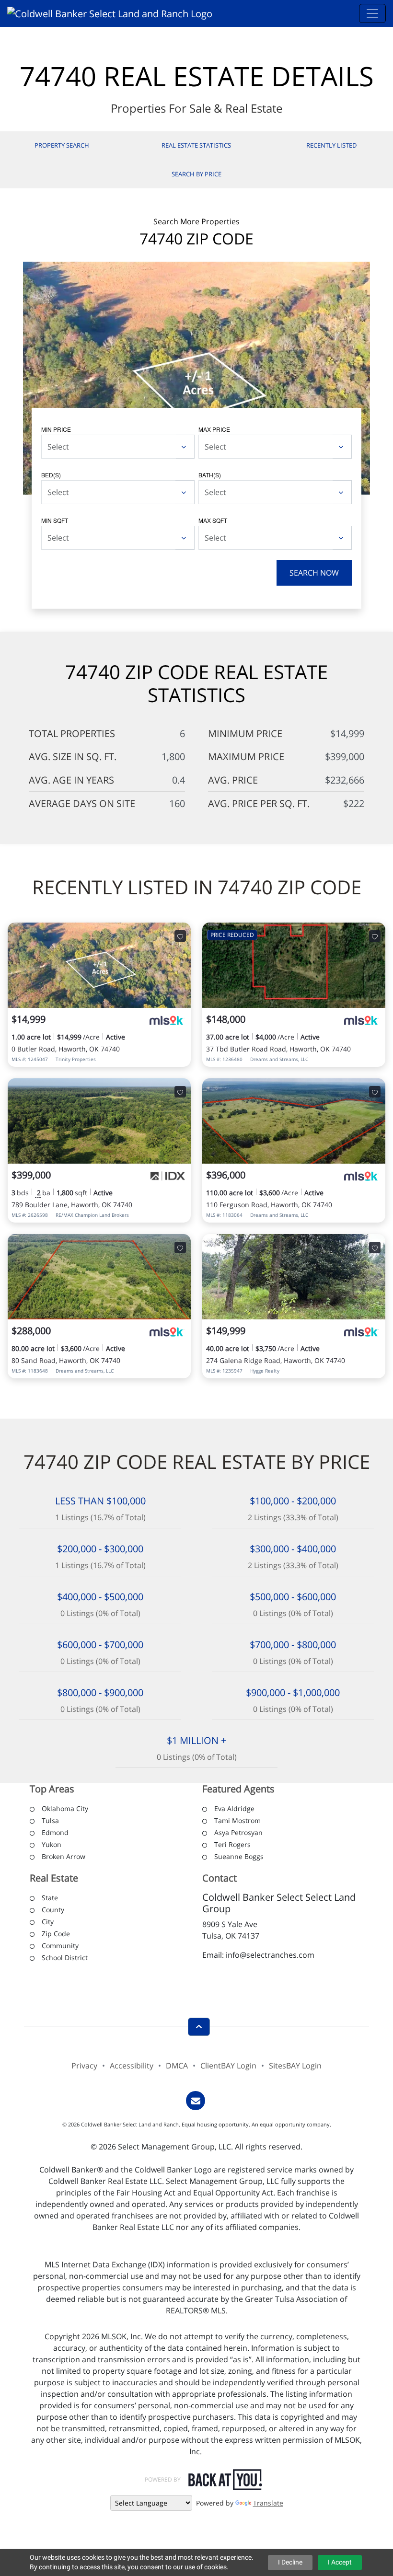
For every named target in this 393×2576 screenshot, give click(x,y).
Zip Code (56, 1934)
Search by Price (196, 174)
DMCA (177, 2066)
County (53, 1910)
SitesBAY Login (295, 2066)
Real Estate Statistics (196, 145)
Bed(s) (51, 475)
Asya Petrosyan (238, 1832)
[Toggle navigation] (372, 13)
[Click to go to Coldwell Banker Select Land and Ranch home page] (113, 13)
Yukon (52, 1844)
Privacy (84, 2066)
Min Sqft (55, 520)
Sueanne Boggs (239, 1856)
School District (65, 1958)
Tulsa (50, 1820)
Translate (268, 2503)
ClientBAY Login (228, 2066)
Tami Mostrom (237, 1820)
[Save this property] (180, 936)
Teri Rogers (232, 1844)
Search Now (314, 573)
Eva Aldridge (234, 1808)
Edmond (55, 1832)
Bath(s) (210, 475)
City (48, 1922)
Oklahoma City (65, 1808)
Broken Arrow (64, 1856)
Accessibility (132, 2066)
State (50, 1898)
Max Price (214, 429)
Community (60, 1946)
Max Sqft (213, 520)
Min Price (56, 429)
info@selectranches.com (270, 1955)
